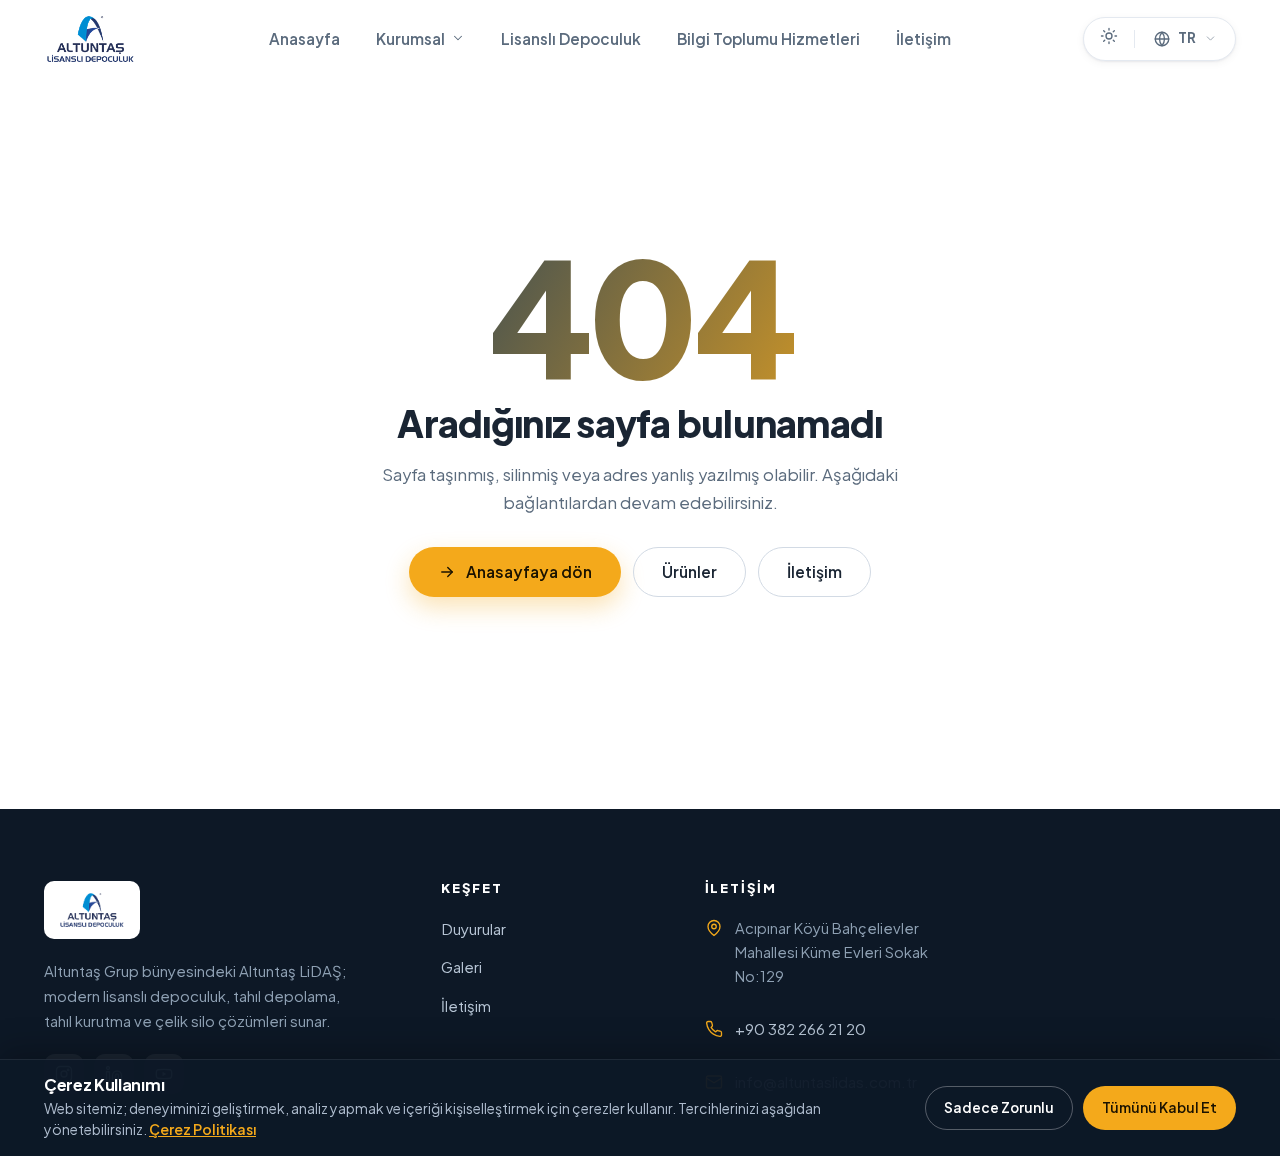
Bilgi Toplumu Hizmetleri (768, 38)
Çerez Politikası (202, 1129)
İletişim (923, 38)
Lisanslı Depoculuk (571, 38)
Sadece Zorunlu (999, 1107)
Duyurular (473, 928)
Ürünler (689, 571)
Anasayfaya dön (529, 571)
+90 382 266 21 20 (800, 1028)
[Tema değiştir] (1109, 39)
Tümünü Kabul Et (1159, 1107)
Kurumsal (410, 38)
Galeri (461, 966)
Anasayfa (304, 38)
